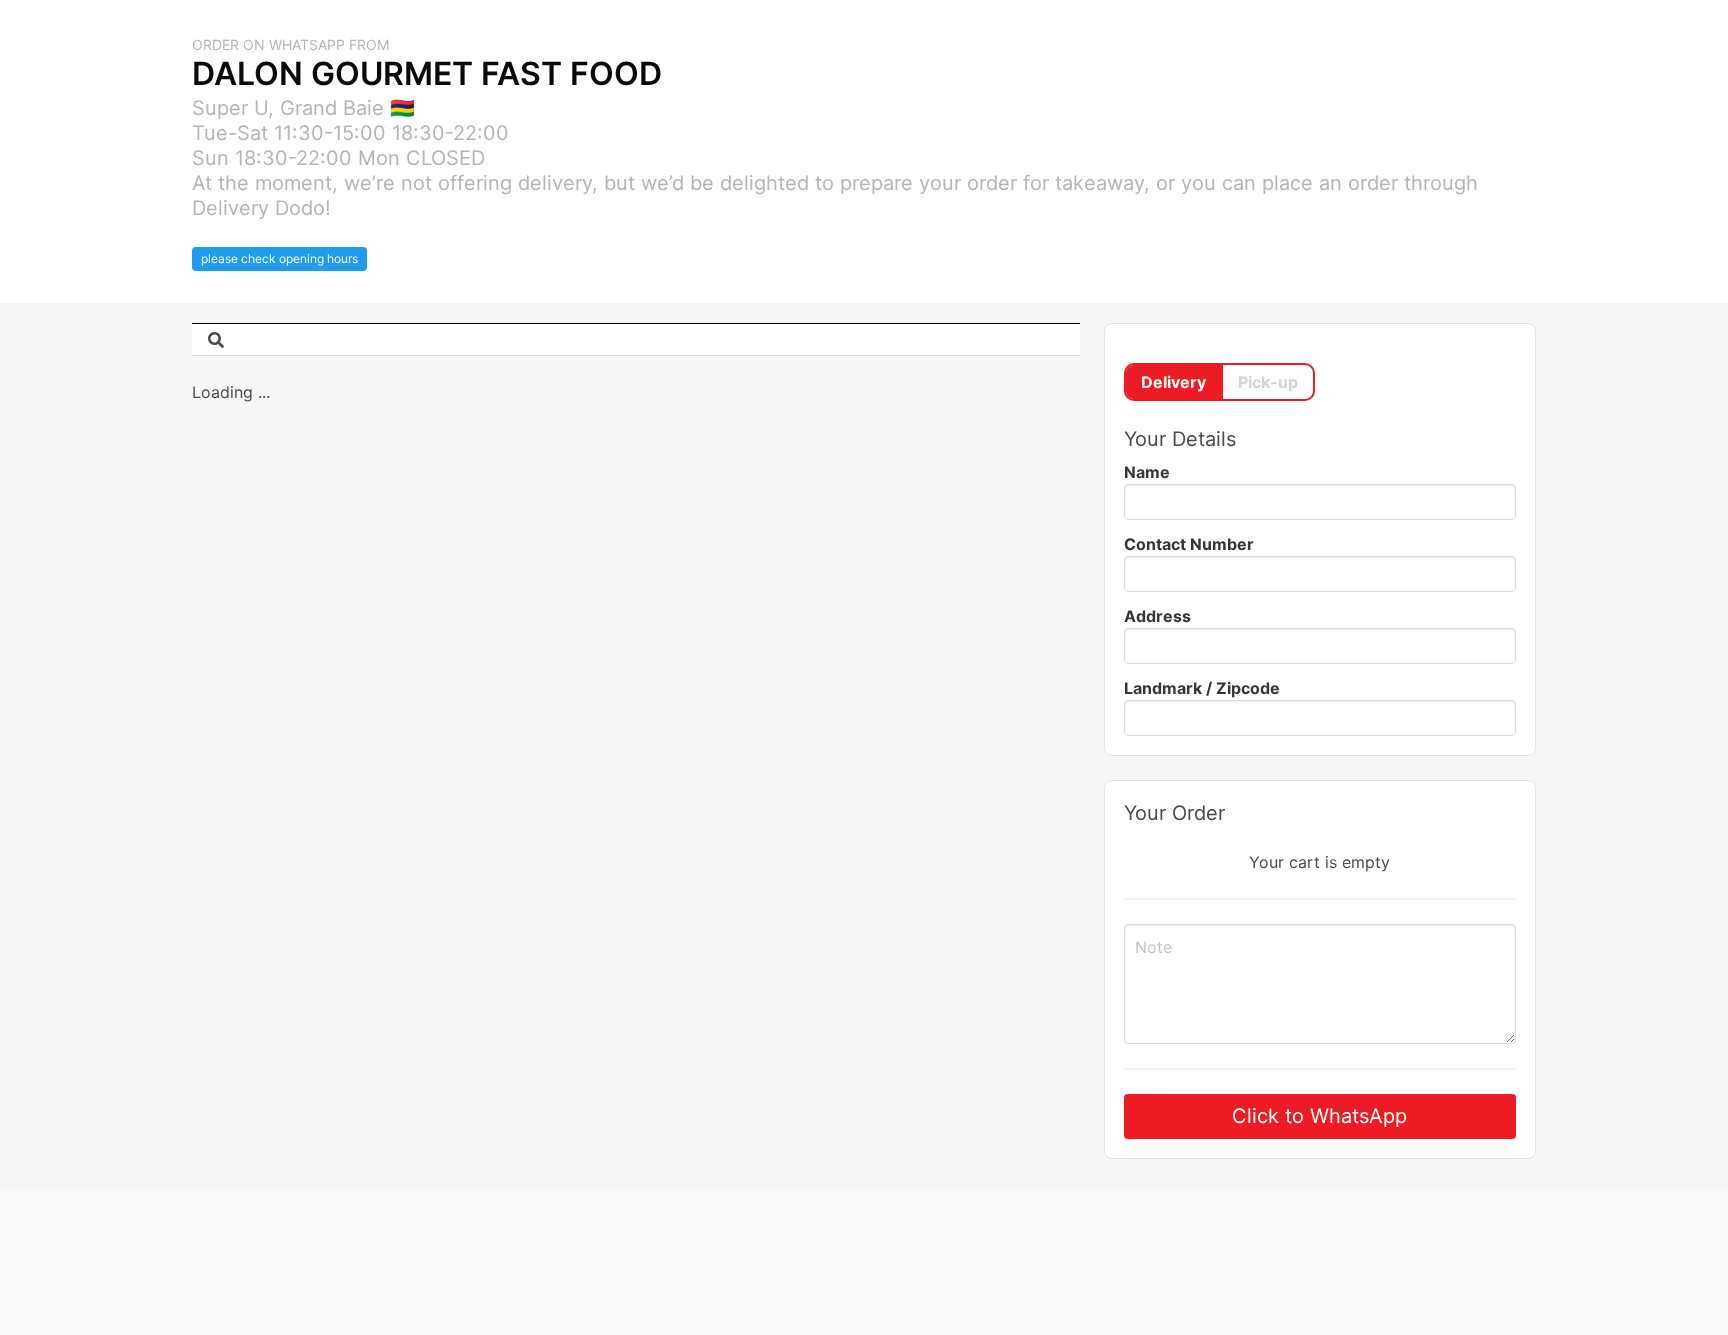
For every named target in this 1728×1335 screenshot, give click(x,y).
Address (1157, 616)
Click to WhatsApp (1319, 1116)
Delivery (1173, 382)
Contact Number (1189, 544)
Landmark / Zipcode (1202, 688)
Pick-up (1268, 382)
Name (1147, 472)
